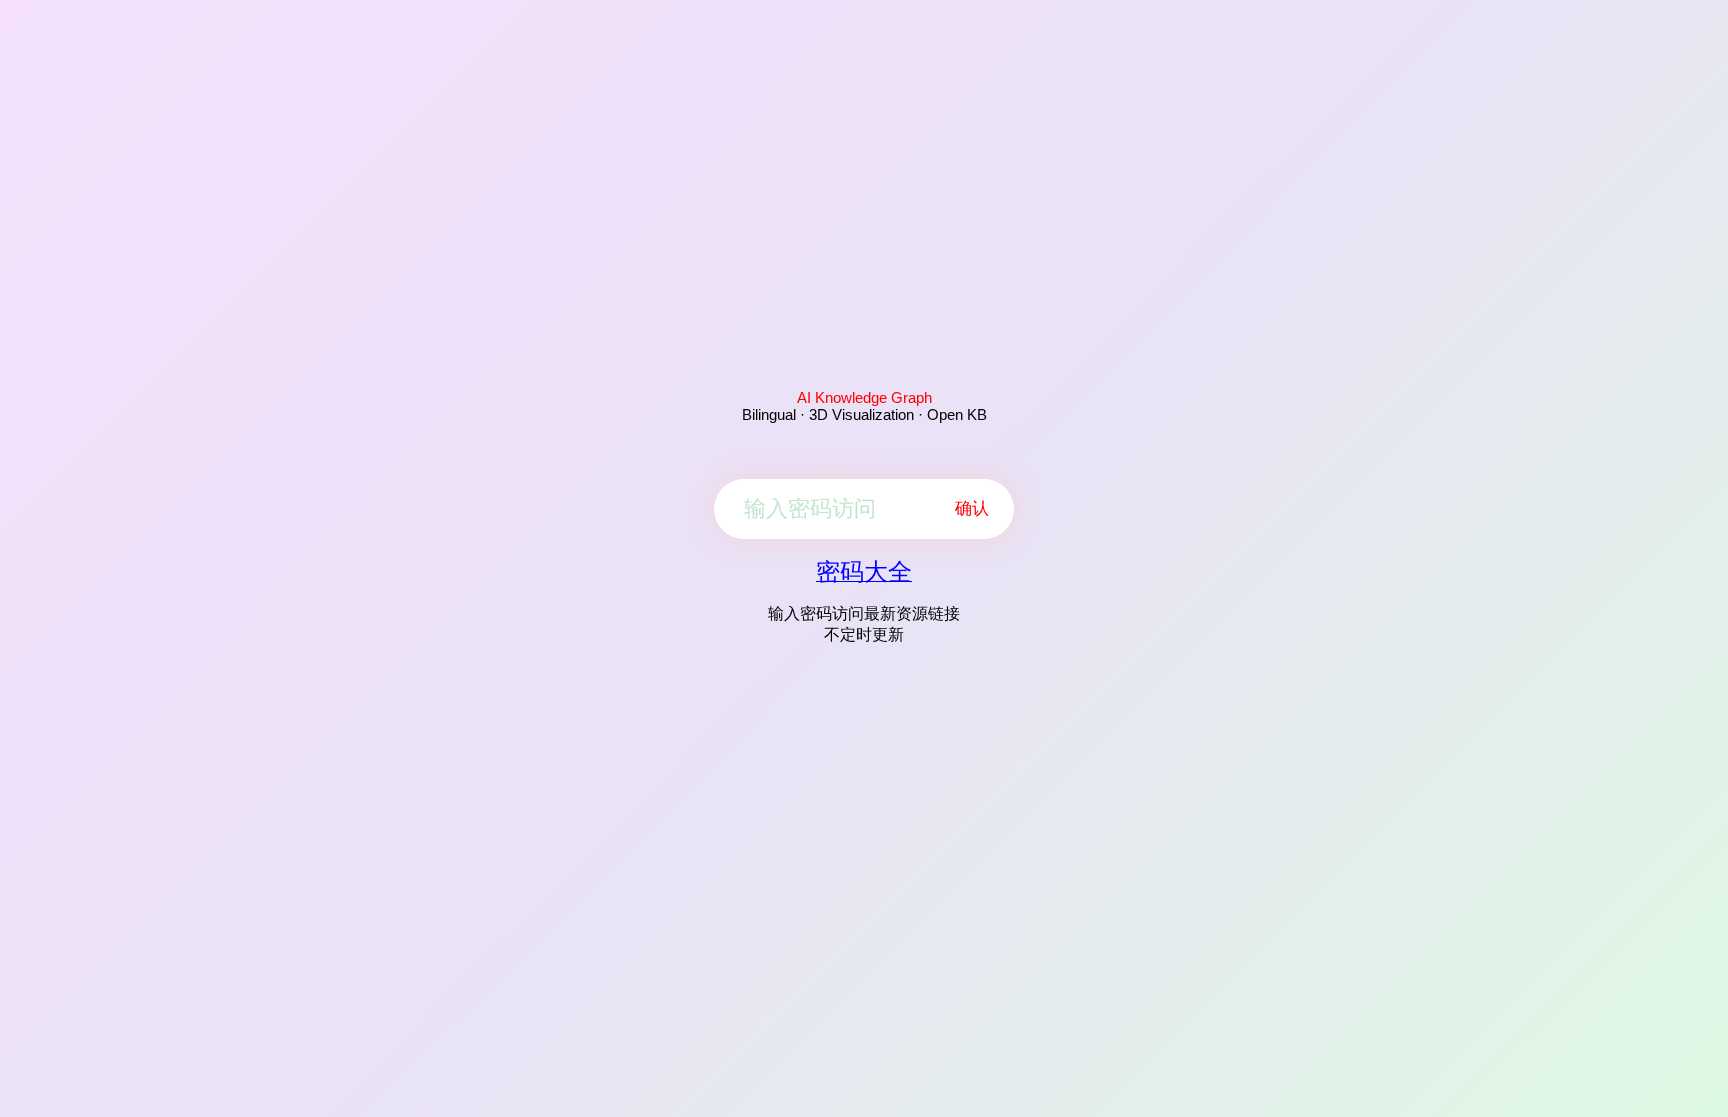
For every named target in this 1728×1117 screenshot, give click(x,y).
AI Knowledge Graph (864, 397)
